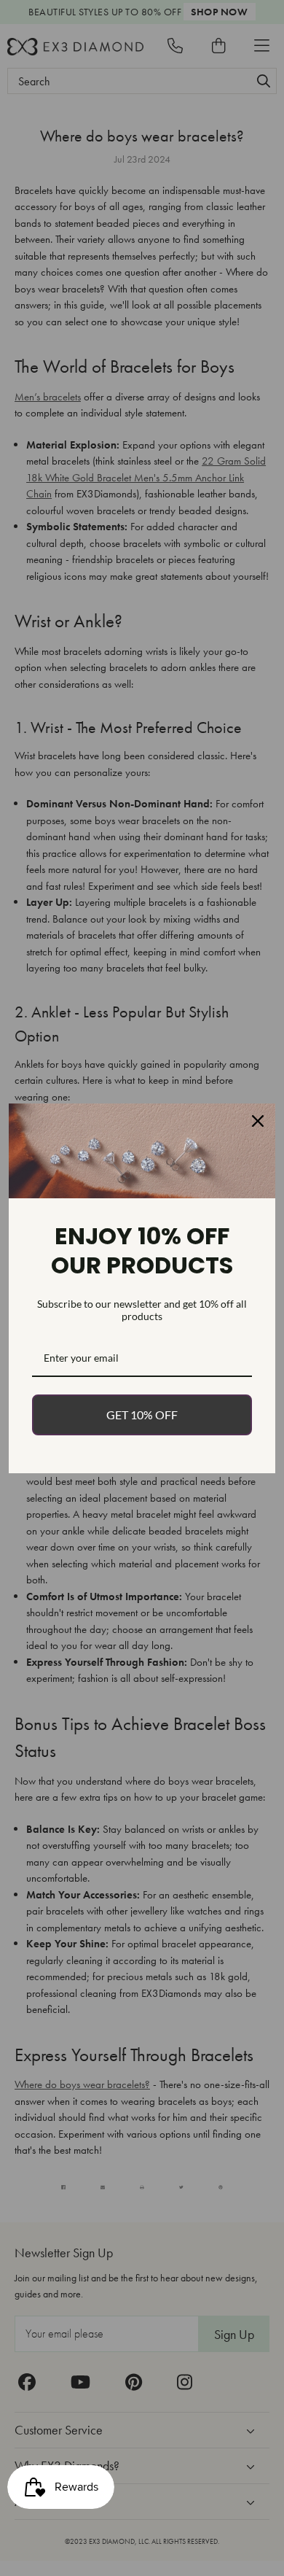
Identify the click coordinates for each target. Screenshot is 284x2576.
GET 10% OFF (142, 1415)
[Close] (258, 1121)
